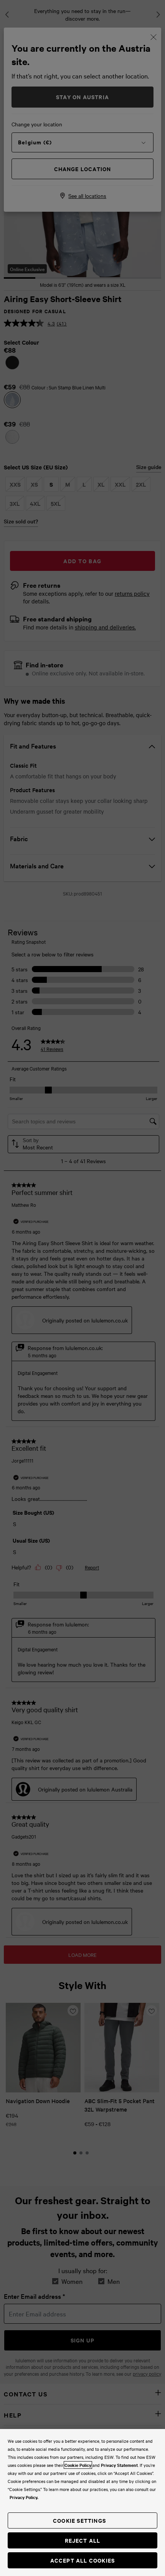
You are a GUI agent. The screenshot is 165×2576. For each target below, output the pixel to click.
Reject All (83, 2540)
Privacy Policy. (24, 2497)
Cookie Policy (78, 2465)
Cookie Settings (79, 2520)
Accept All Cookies (83, 2560)
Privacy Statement (119, 2465)
